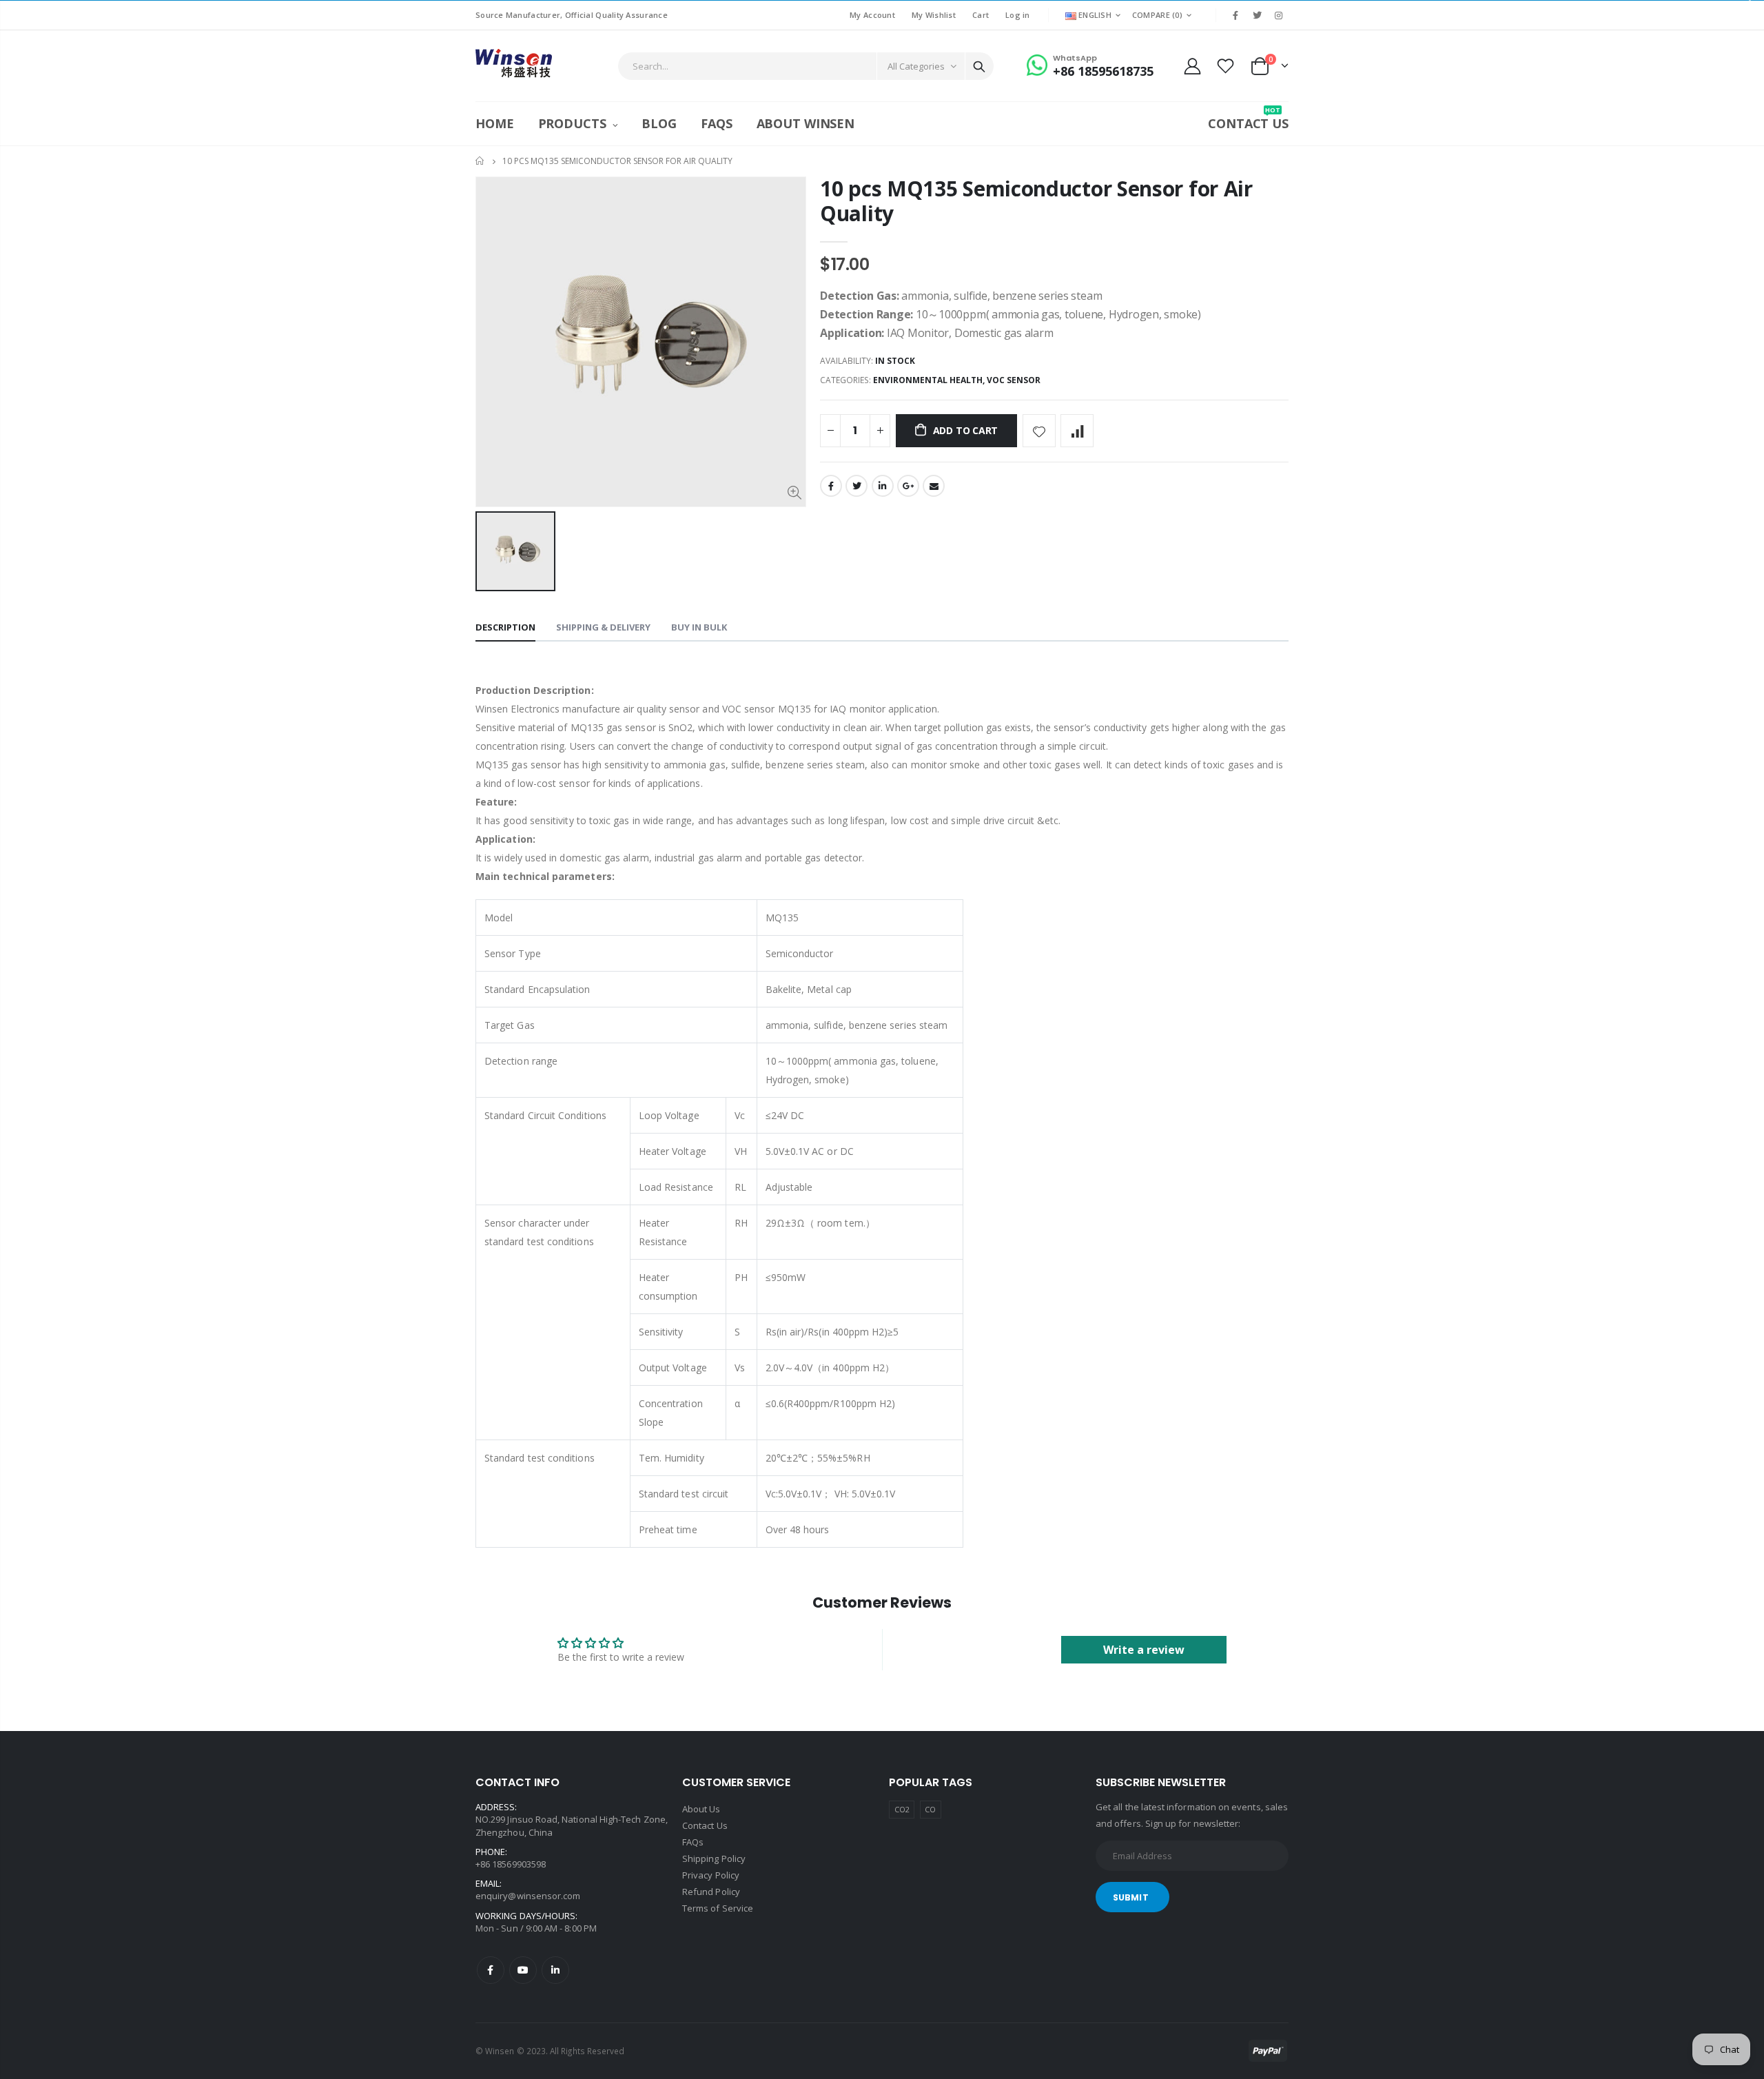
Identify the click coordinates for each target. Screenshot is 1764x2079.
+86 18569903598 (511, 1864)
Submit (1131, 1897)
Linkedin (555, 1970)
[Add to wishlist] (1039, 431)
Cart (981, 15)
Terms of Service (718, 1908)
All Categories (916, 66)
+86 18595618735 (1103, 71)
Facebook (831, 486)
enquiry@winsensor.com (528, 1896)
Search (979, 66)
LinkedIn (883, 486)
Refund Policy (711, 1892)
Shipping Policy (714, 1858)
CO (930, 1809)
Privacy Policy (711, 1875)
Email (934, 486)
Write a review (1144, 1650)
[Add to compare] (1077, 431)
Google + (908, 486)
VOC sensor (1014, 380)
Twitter (857, 486)
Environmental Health (928, 380)
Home (481, 161)
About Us (701, 1809)
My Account (872, 15)
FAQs (693, 1842)
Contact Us (705, 1825)
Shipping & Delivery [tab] (603, 627)
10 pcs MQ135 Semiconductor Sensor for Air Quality (1036, 201)
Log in (1018, 15)
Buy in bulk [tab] (699, 627)
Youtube (523, 1970)
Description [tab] (505, 627)
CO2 (902, 1809)
